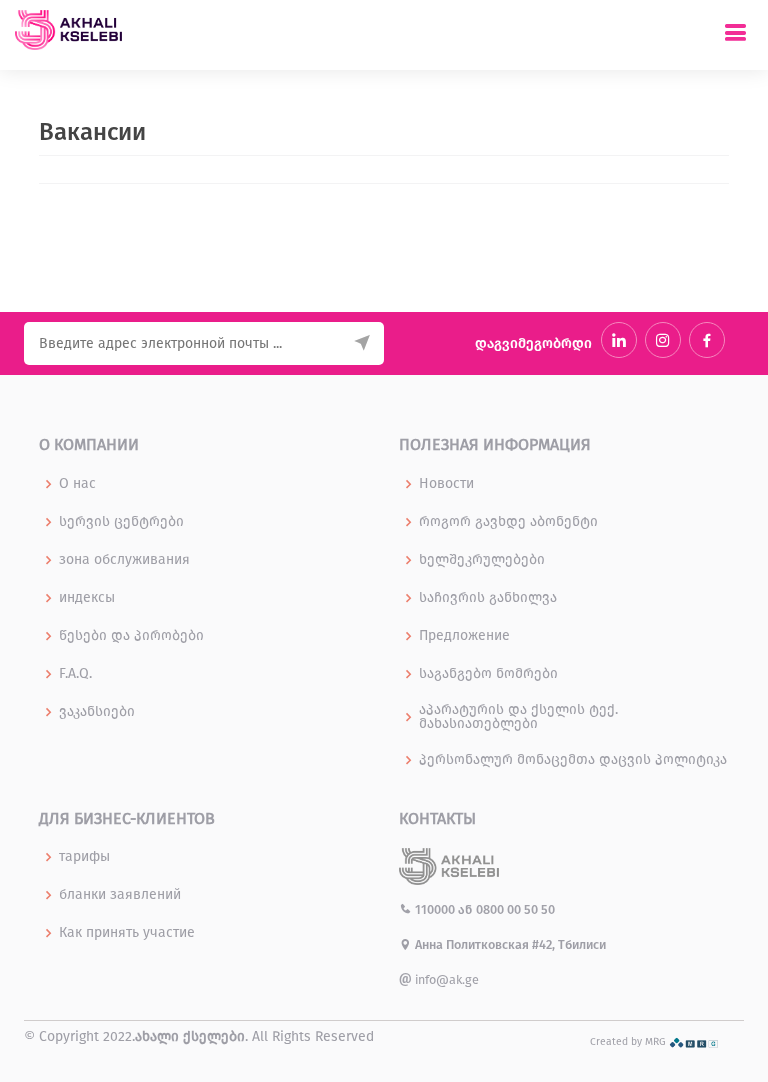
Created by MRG (629, 1041)
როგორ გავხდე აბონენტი (508, 522)
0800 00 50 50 (515, 909)
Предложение (464, 636)
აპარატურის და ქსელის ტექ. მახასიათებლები (518, 717)
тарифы (84, 857)
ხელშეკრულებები (482, 560)
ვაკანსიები (97, 712)
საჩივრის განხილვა (488, 598)
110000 (435, 909)
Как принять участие (127, 933)
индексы (87, 598)
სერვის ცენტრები (121, 522)
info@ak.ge (445, 979)
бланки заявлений (120, 895)
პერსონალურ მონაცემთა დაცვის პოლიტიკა (573, 760)
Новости (446, 484)
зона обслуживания (124, 560)
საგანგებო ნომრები (488, 674)
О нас (77, 484)
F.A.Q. (75, 674)
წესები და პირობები (131, 636)
